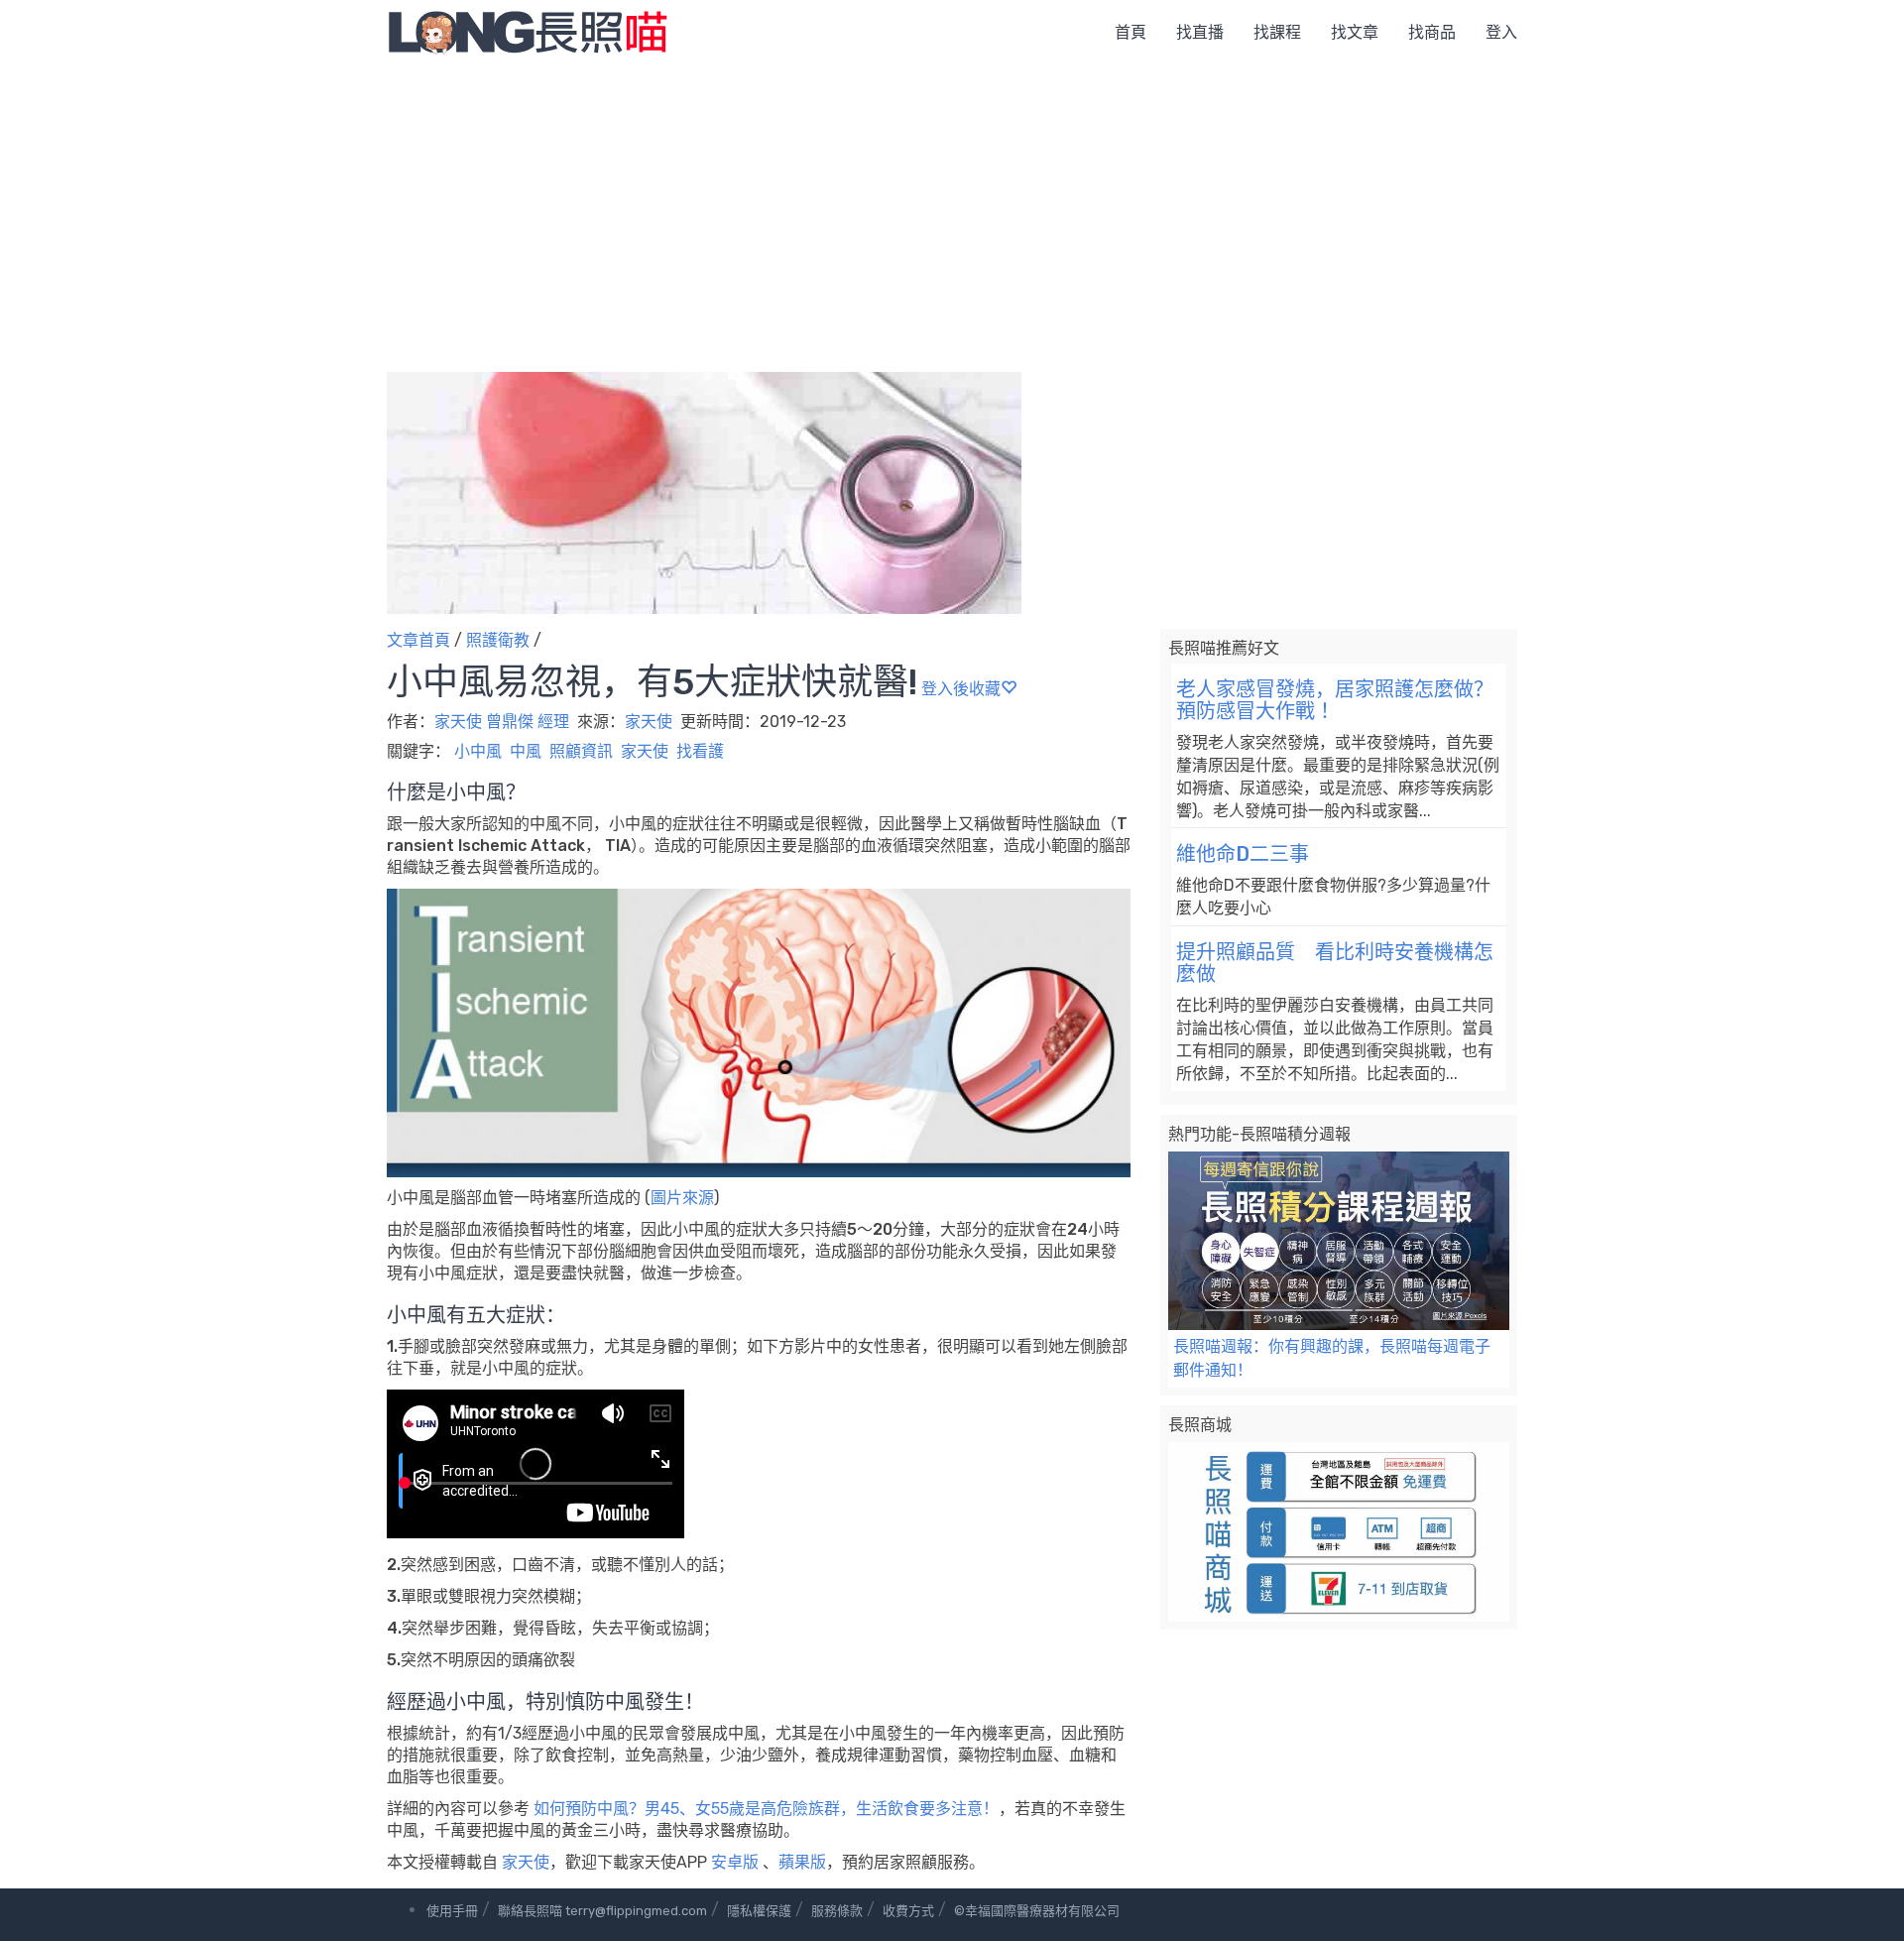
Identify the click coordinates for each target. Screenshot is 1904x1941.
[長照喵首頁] (528, 31)
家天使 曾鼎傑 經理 (502, 722)
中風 (526, 751)
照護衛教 (498, 640)
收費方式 (908, 1911)
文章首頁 (418, 640)
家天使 (651, 722)
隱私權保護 (759, 1911)
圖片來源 (682, 1198)
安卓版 (735, 1862)
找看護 (700, 751)
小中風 (478, 751)
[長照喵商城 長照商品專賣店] (1339, 1532)
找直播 (1200, 32)
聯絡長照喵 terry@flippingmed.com (602, 1911)
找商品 (1432, 32)
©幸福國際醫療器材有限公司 (1037, 1911)
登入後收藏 (961, 689)
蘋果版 (802, 1862)
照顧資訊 (581, 751)
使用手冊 (452, 1911)
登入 (1501, 32)
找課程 (1277, 32)
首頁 (1130, 32)
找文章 (1355, 32)
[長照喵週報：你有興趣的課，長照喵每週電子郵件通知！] (1339, 1241)
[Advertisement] (952, 213)
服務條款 (837, 1911)
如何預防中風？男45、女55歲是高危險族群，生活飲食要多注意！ (766, 1809)
